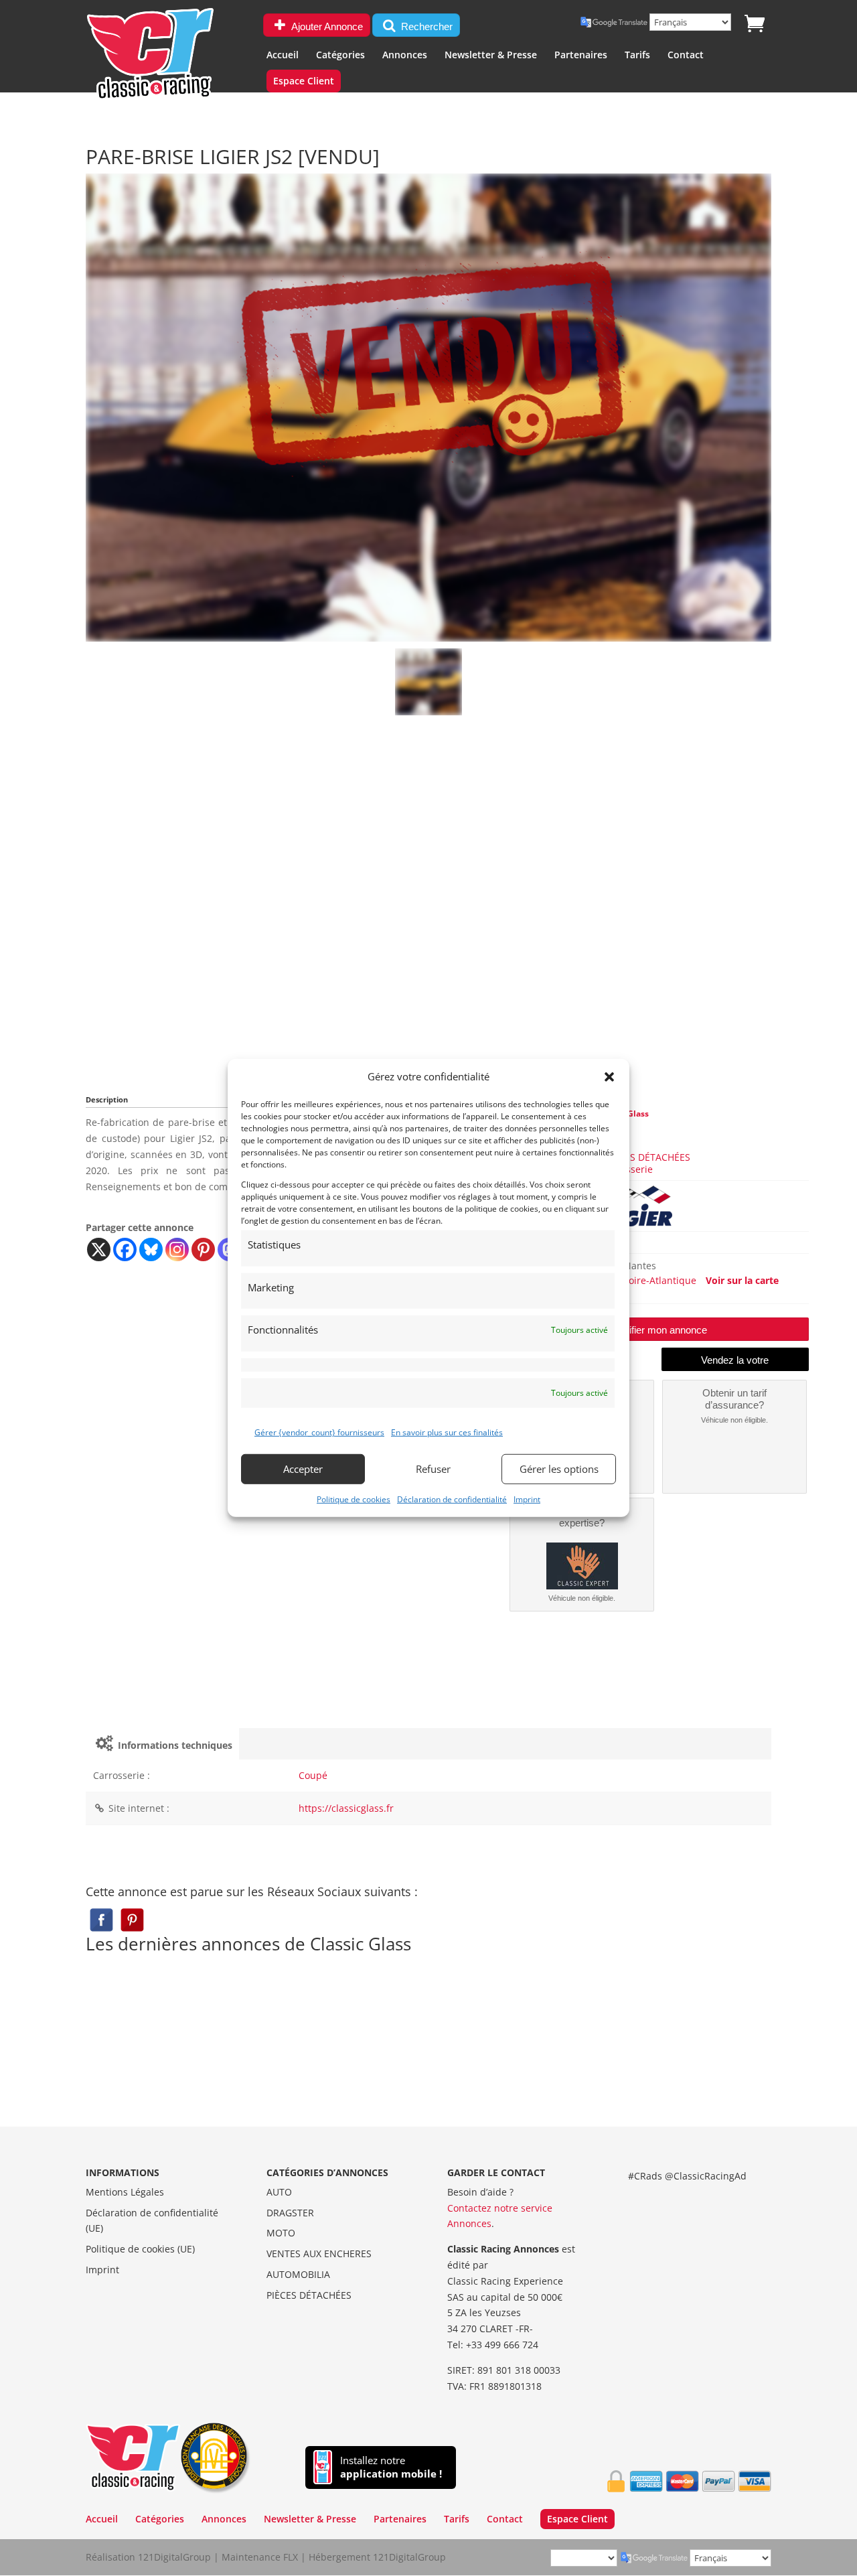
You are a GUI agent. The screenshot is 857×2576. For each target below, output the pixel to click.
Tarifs (637, 56)
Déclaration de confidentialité (452, 1499)
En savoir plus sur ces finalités (447, 1432)
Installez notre (391, 2467)
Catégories (340, 56)
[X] (99, 1249)
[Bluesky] (151, 1249)
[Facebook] (125, 1249)
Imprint (527, 1499)
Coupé (313, 1775)
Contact (686, 56)
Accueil (283, 56)
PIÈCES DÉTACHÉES (648, 1157)
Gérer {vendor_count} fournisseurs (319, 1432)
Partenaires (581, 56)
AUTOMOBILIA (298, 2274)
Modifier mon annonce (658, 1330)
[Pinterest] (203, 1249)
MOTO (281, 2233)
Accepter (303, 1469)
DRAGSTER (290, 2213)
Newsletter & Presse (491, 56)
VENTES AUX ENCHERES (319, 2253)
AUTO (279, 2192)
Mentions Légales (125, 2192)
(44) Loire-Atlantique (651, 1280)
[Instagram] (177, 1249)
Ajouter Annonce (326, 26)
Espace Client (304, 82)
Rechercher (425, 26)
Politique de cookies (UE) (140, 2249)
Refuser (433, 1469)
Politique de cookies (354, 1499)
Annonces (405, 56)
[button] (609, 1077)
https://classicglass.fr (346, 1808)
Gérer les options (559, 1469)
